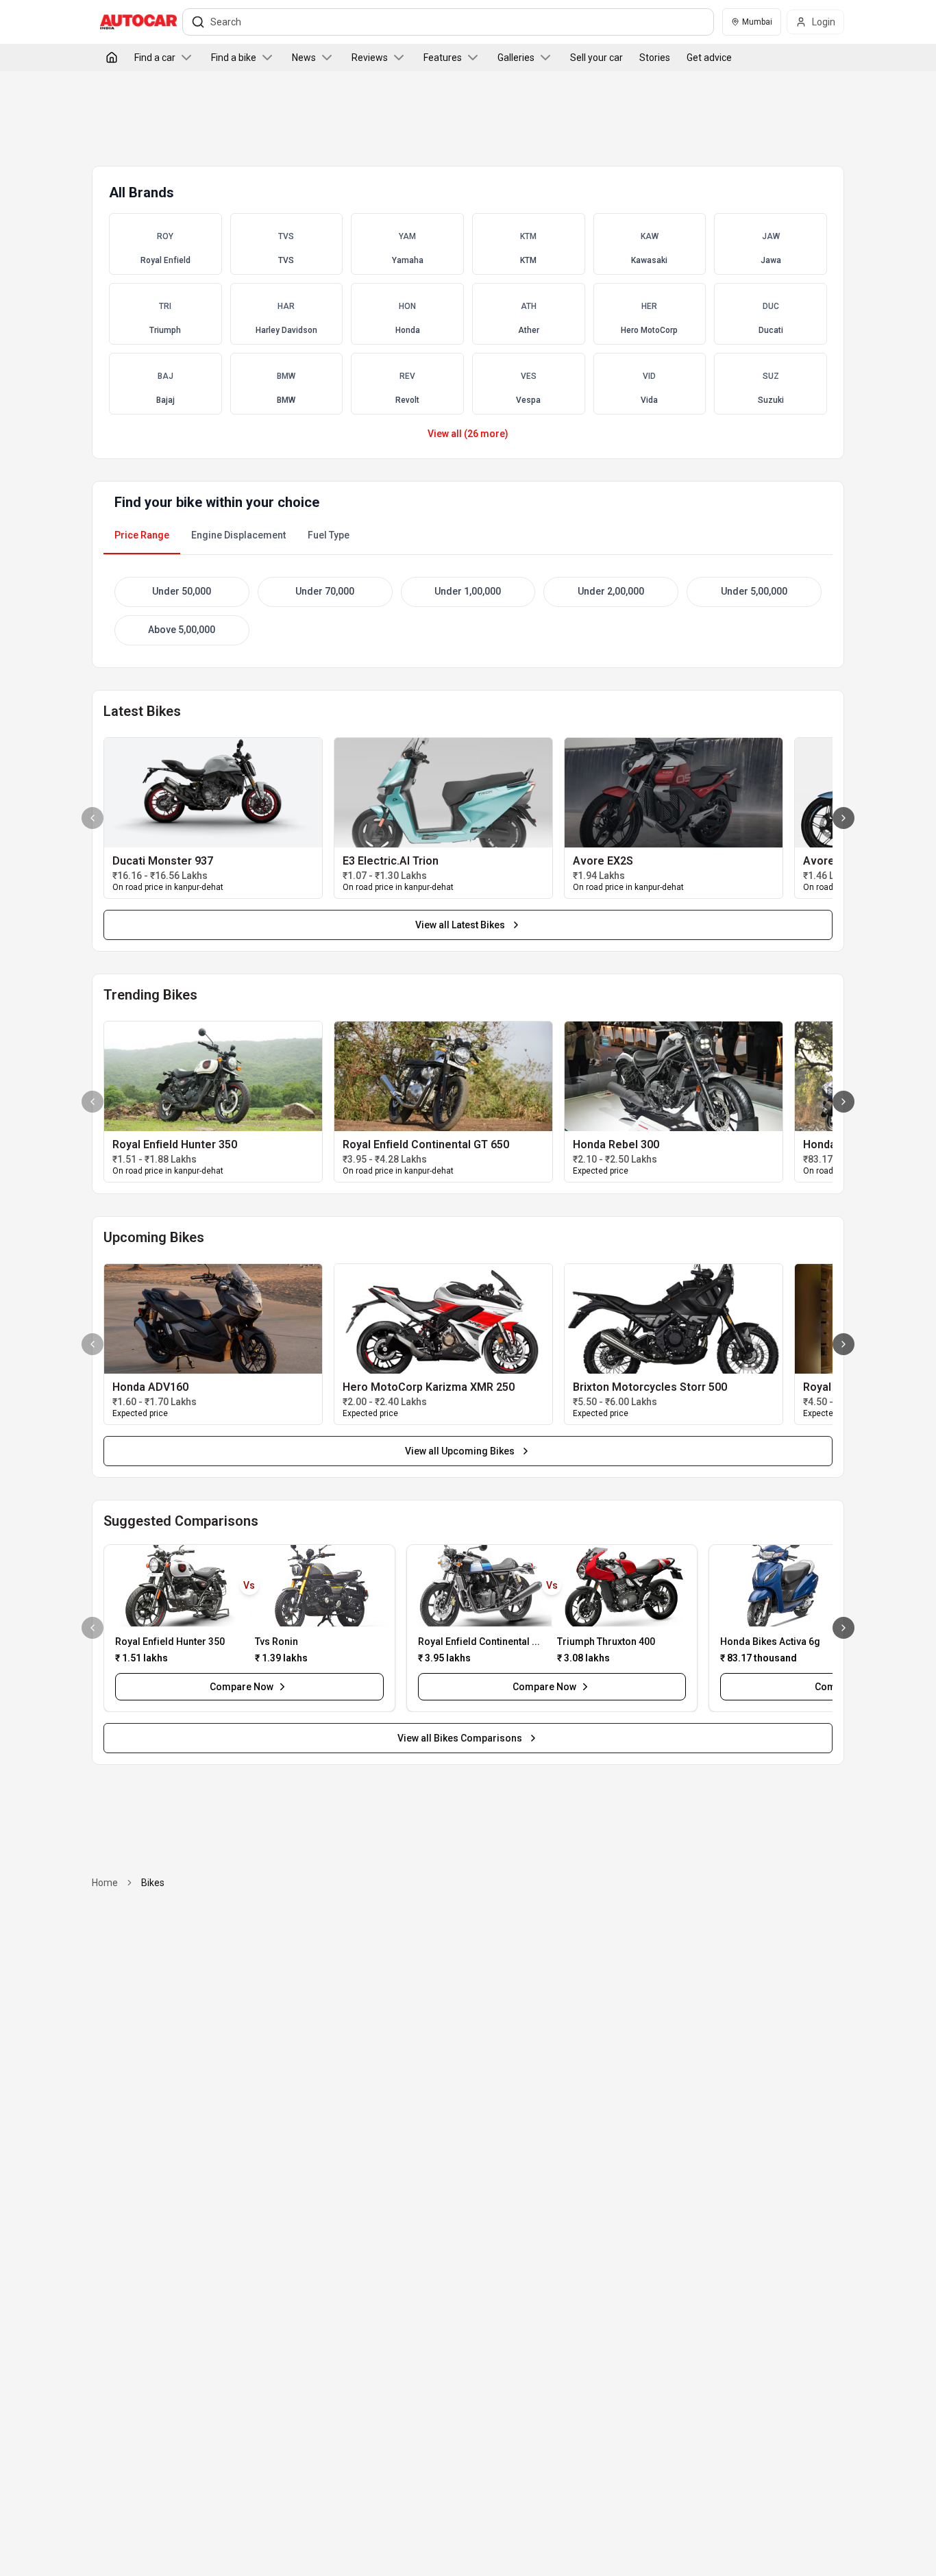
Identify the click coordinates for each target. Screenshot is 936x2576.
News (304, 58)
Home (105, 1883)
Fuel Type (329, 535)
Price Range (142, 535)
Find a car (155, 58)
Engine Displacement (238, 535)
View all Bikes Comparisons (460, 1738)
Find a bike (234, 58)
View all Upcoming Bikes (460, 1451)
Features (443, 58)
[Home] (112, 58)
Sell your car (596, 58)
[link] (213, 793)
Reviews (370, 58)
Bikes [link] (153, 1883)
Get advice (709, 58)
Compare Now (242, 1687)
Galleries (516, 58)
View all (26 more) (468, 434)
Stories (655, 58)
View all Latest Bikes (460, 925)
